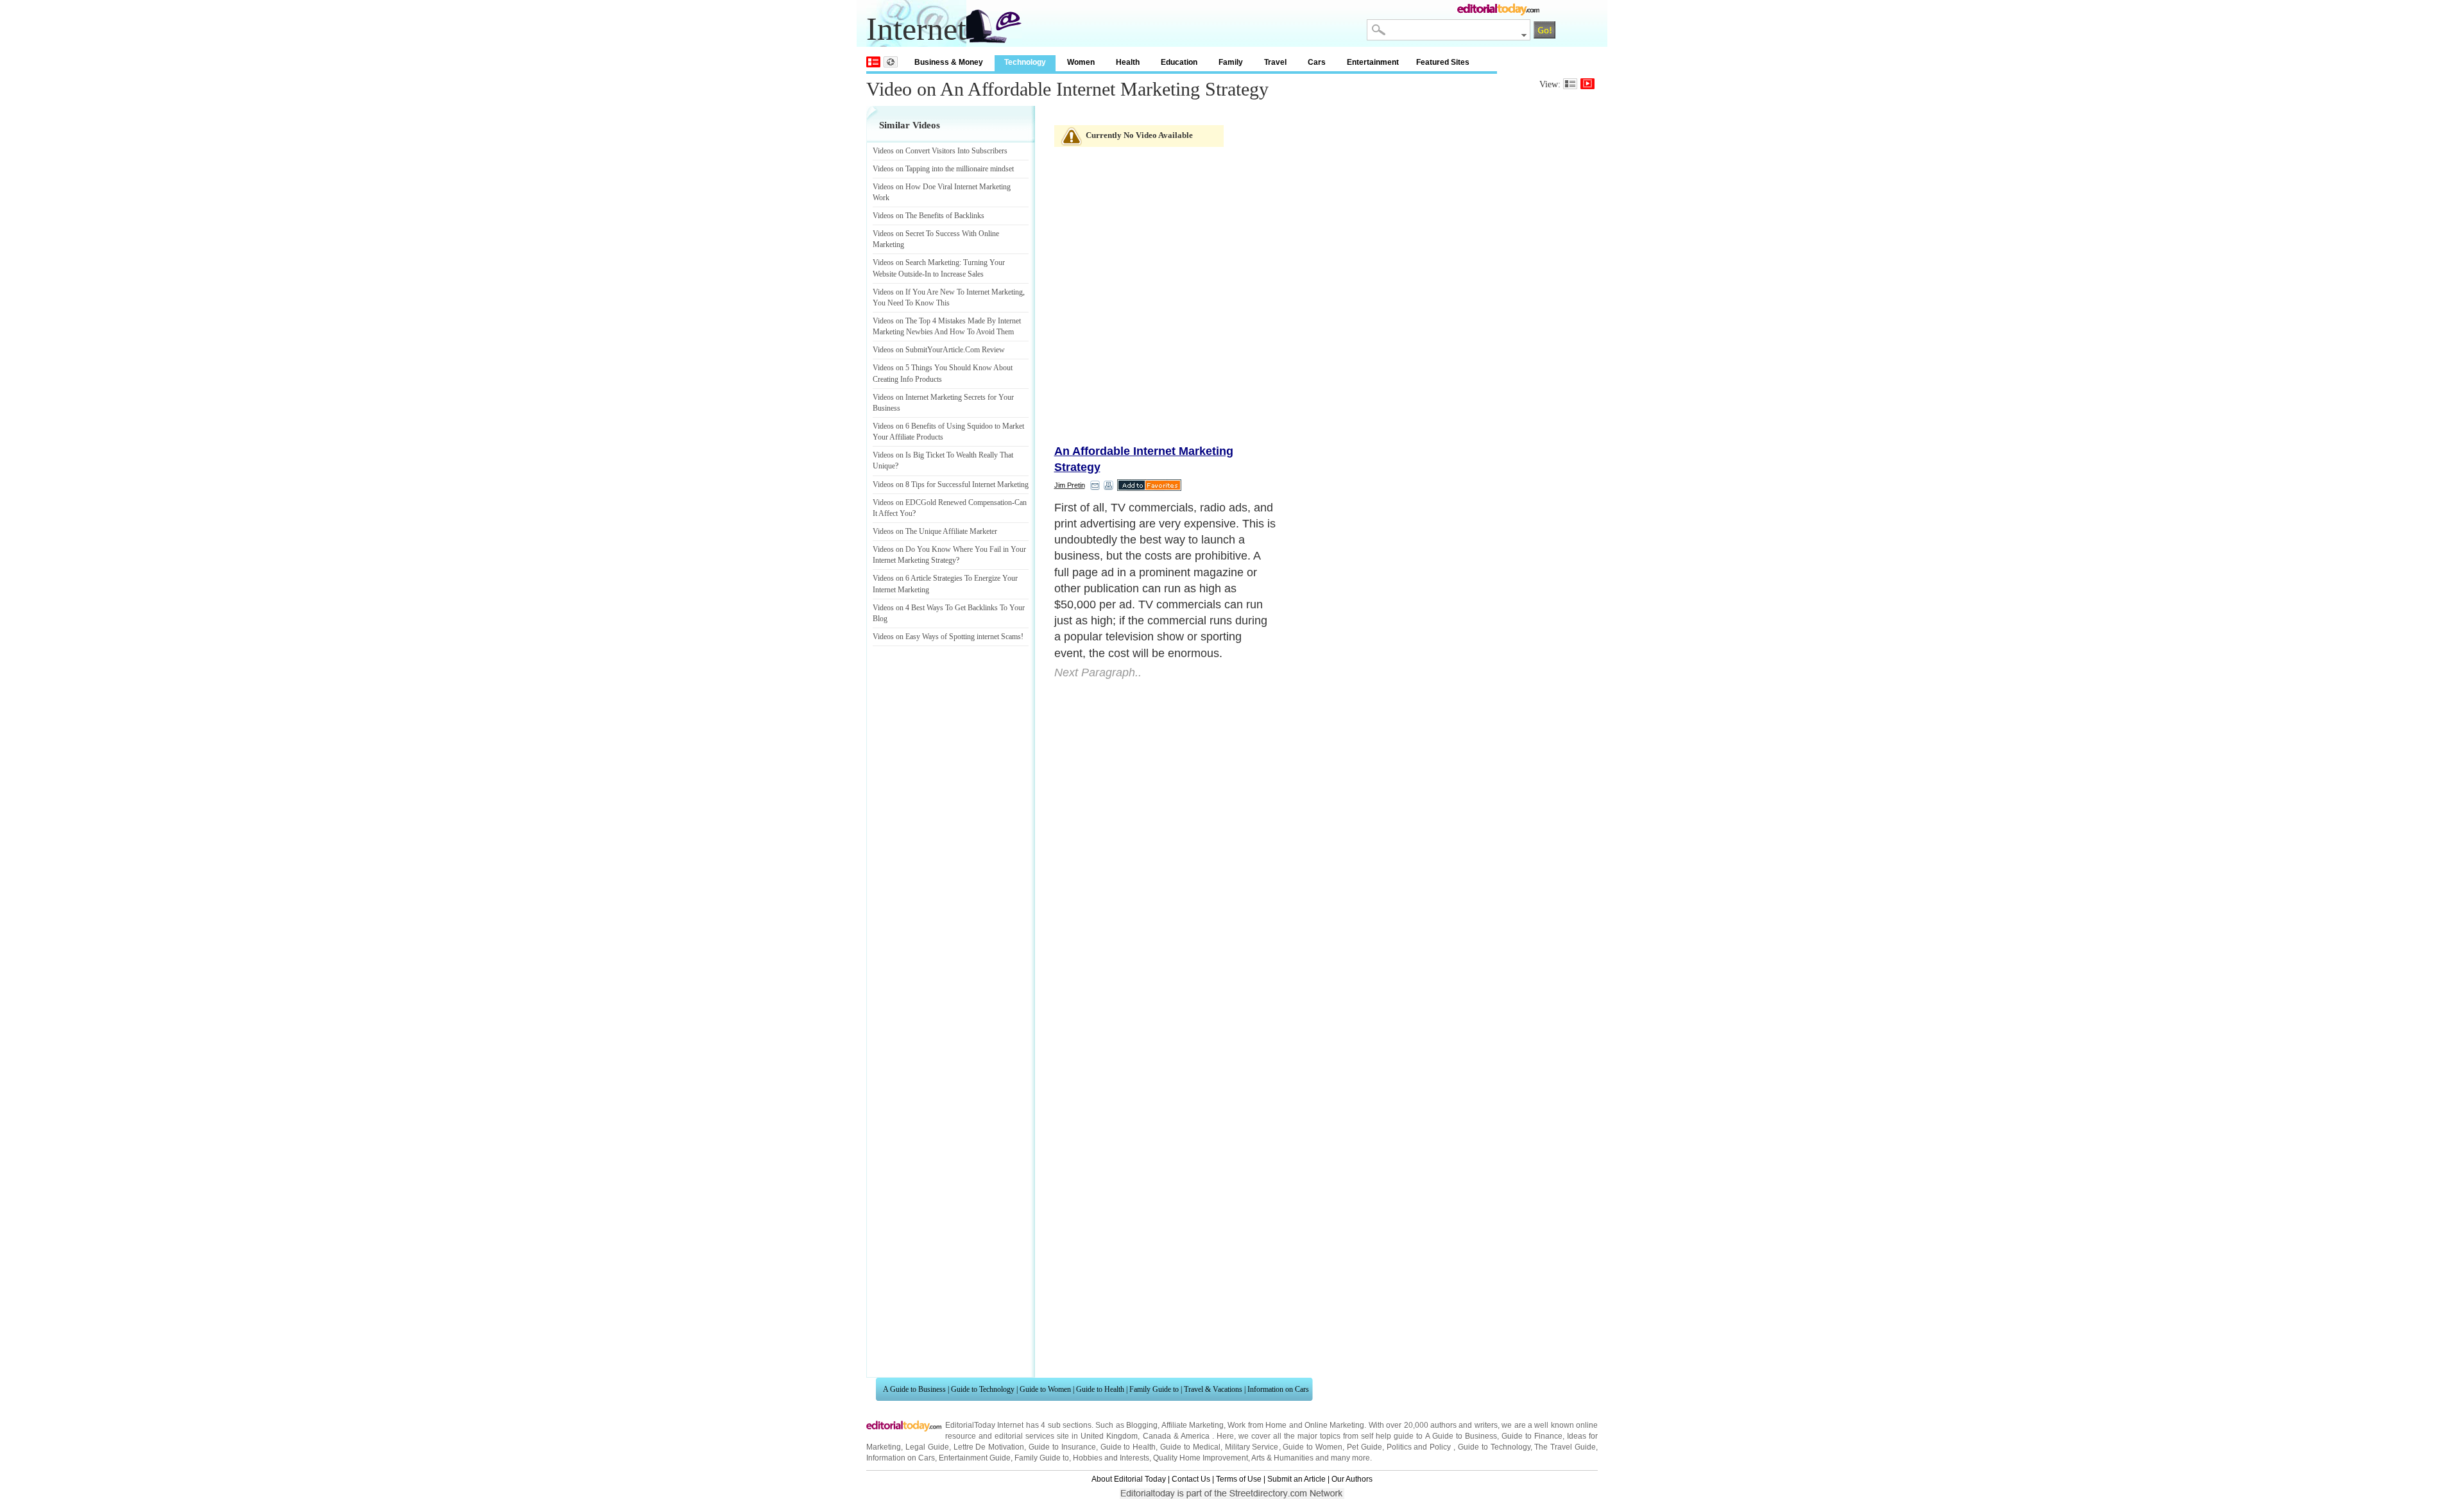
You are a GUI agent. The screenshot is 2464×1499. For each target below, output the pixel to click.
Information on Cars (1278, 1389)
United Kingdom (1109, 1436)
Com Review (985, 350)
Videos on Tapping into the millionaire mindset (943, 169)
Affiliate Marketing (1193, 1425)
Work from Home (1257, 1425)
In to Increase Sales (954, 274)
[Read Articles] (1570, 84)
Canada (1157, 1436)
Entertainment (1373, 62)
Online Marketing (1334, 1425)
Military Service (1252, 1447)
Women (1081, 62)
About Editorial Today (1129, 1479)
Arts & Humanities (1282, 1458)
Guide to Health (1100, 1389)
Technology (1025, 62)
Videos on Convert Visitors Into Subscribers (940, 151)
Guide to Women (1045, 1389)
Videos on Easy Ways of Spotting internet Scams (947, 637)
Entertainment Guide (975, 1458)
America (1195, 1436)
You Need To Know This (911, 303)
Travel (1275, 62)
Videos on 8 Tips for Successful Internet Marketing (951, 484)
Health (1128, 62)
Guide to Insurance (1062, 1447)
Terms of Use (1239, 1479)
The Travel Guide (1565, 1447)
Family (1231, 62)
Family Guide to (1154, 1389)
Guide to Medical (1190, 1447)
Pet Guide (1365, 1447)
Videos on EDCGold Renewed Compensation (942, 502)
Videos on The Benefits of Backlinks (928, 216)
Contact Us (1191, 1479)
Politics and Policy (1420, 1447)
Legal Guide (927, 1447)
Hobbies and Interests (1111, 1458)
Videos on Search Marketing (916, 262)
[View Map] (891, 62)
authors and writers (1464, 1425)
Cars (1317, 62)
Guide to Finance (1532, 1436)
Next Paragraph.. (1098, 672)
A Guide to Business (914, 1389)
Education (1179, 62)
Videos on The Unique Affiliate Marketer (935, 531)
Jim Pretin (1070, 485)
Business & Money (949, 62)
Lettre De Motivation (989, 1447)
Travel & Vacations (1213, 1389)
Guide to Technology (983, 1389)
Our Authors (1352, 1479)
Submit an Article (1296, 1479)
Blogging (1142, 1425)
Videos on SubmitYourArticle (918, 350)
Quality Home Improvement (1201, 1458)
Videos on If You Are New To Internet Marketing (948, 292)
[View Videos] (1587, 84)
